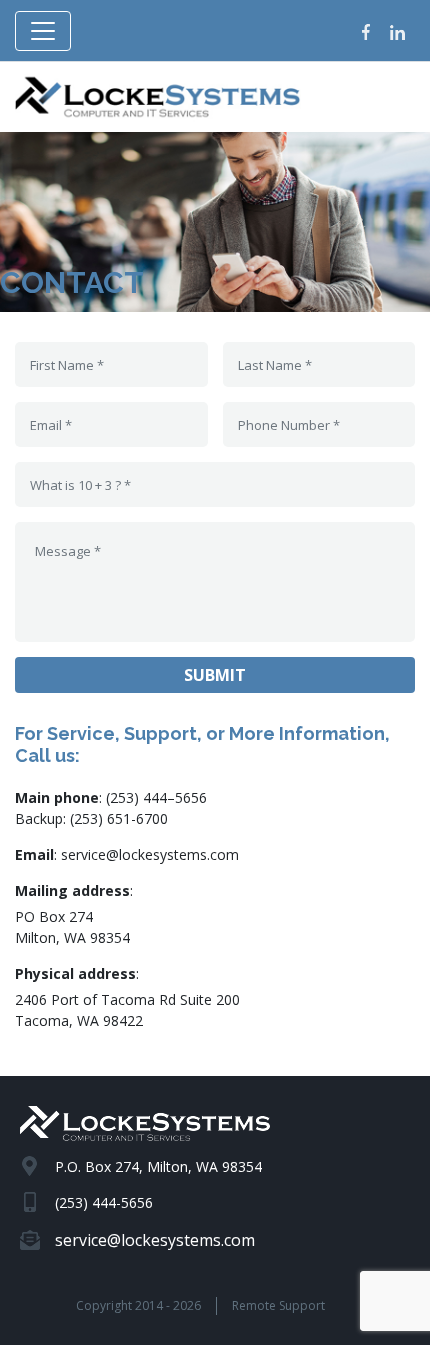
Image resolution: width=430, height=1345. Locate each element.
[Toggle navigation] (43, 31)
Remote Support (278, 1305)
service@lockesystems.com (150, 854)
